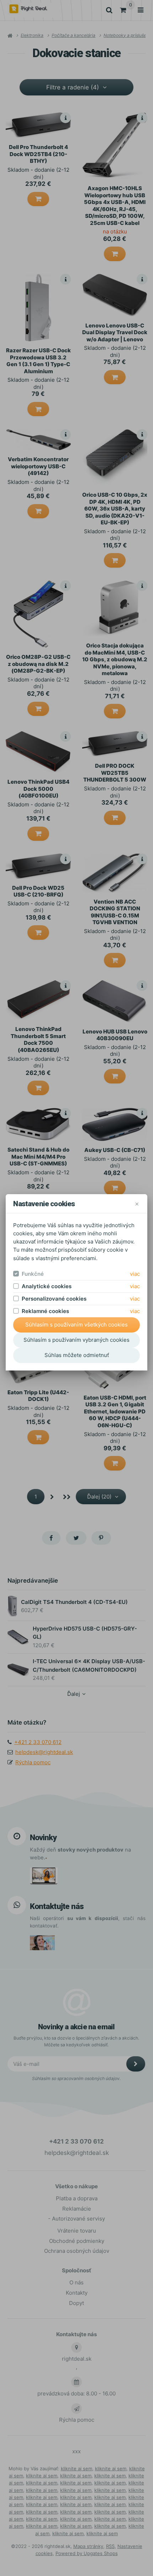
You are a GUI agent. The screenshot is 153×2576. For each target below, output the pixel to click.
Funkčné (33, 1274)
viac (135, 1274)
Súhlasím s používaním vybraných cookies (76, 1340)
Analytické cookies (47, 1286)
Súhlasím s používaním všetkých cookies (76, 1325)
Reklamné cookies (45, 1311)
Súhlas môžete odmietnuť (77, 1355)
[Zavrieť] (137, 1204)
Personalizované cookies (54, 1299)
